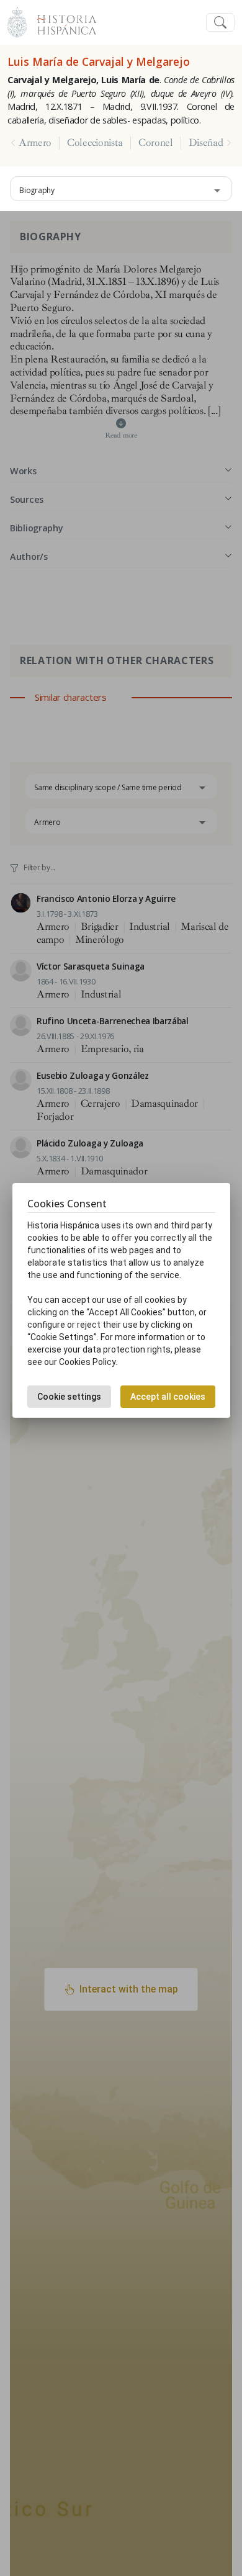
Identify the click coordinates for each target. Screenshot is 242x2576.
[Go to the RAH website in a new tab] (17, 21)
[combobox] (121, 189)
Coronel (156, 143)
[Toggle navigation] (220, 23)
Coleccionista (95, 143)
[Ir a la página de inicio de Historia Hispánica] (61, 21)
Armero (35, 143)
